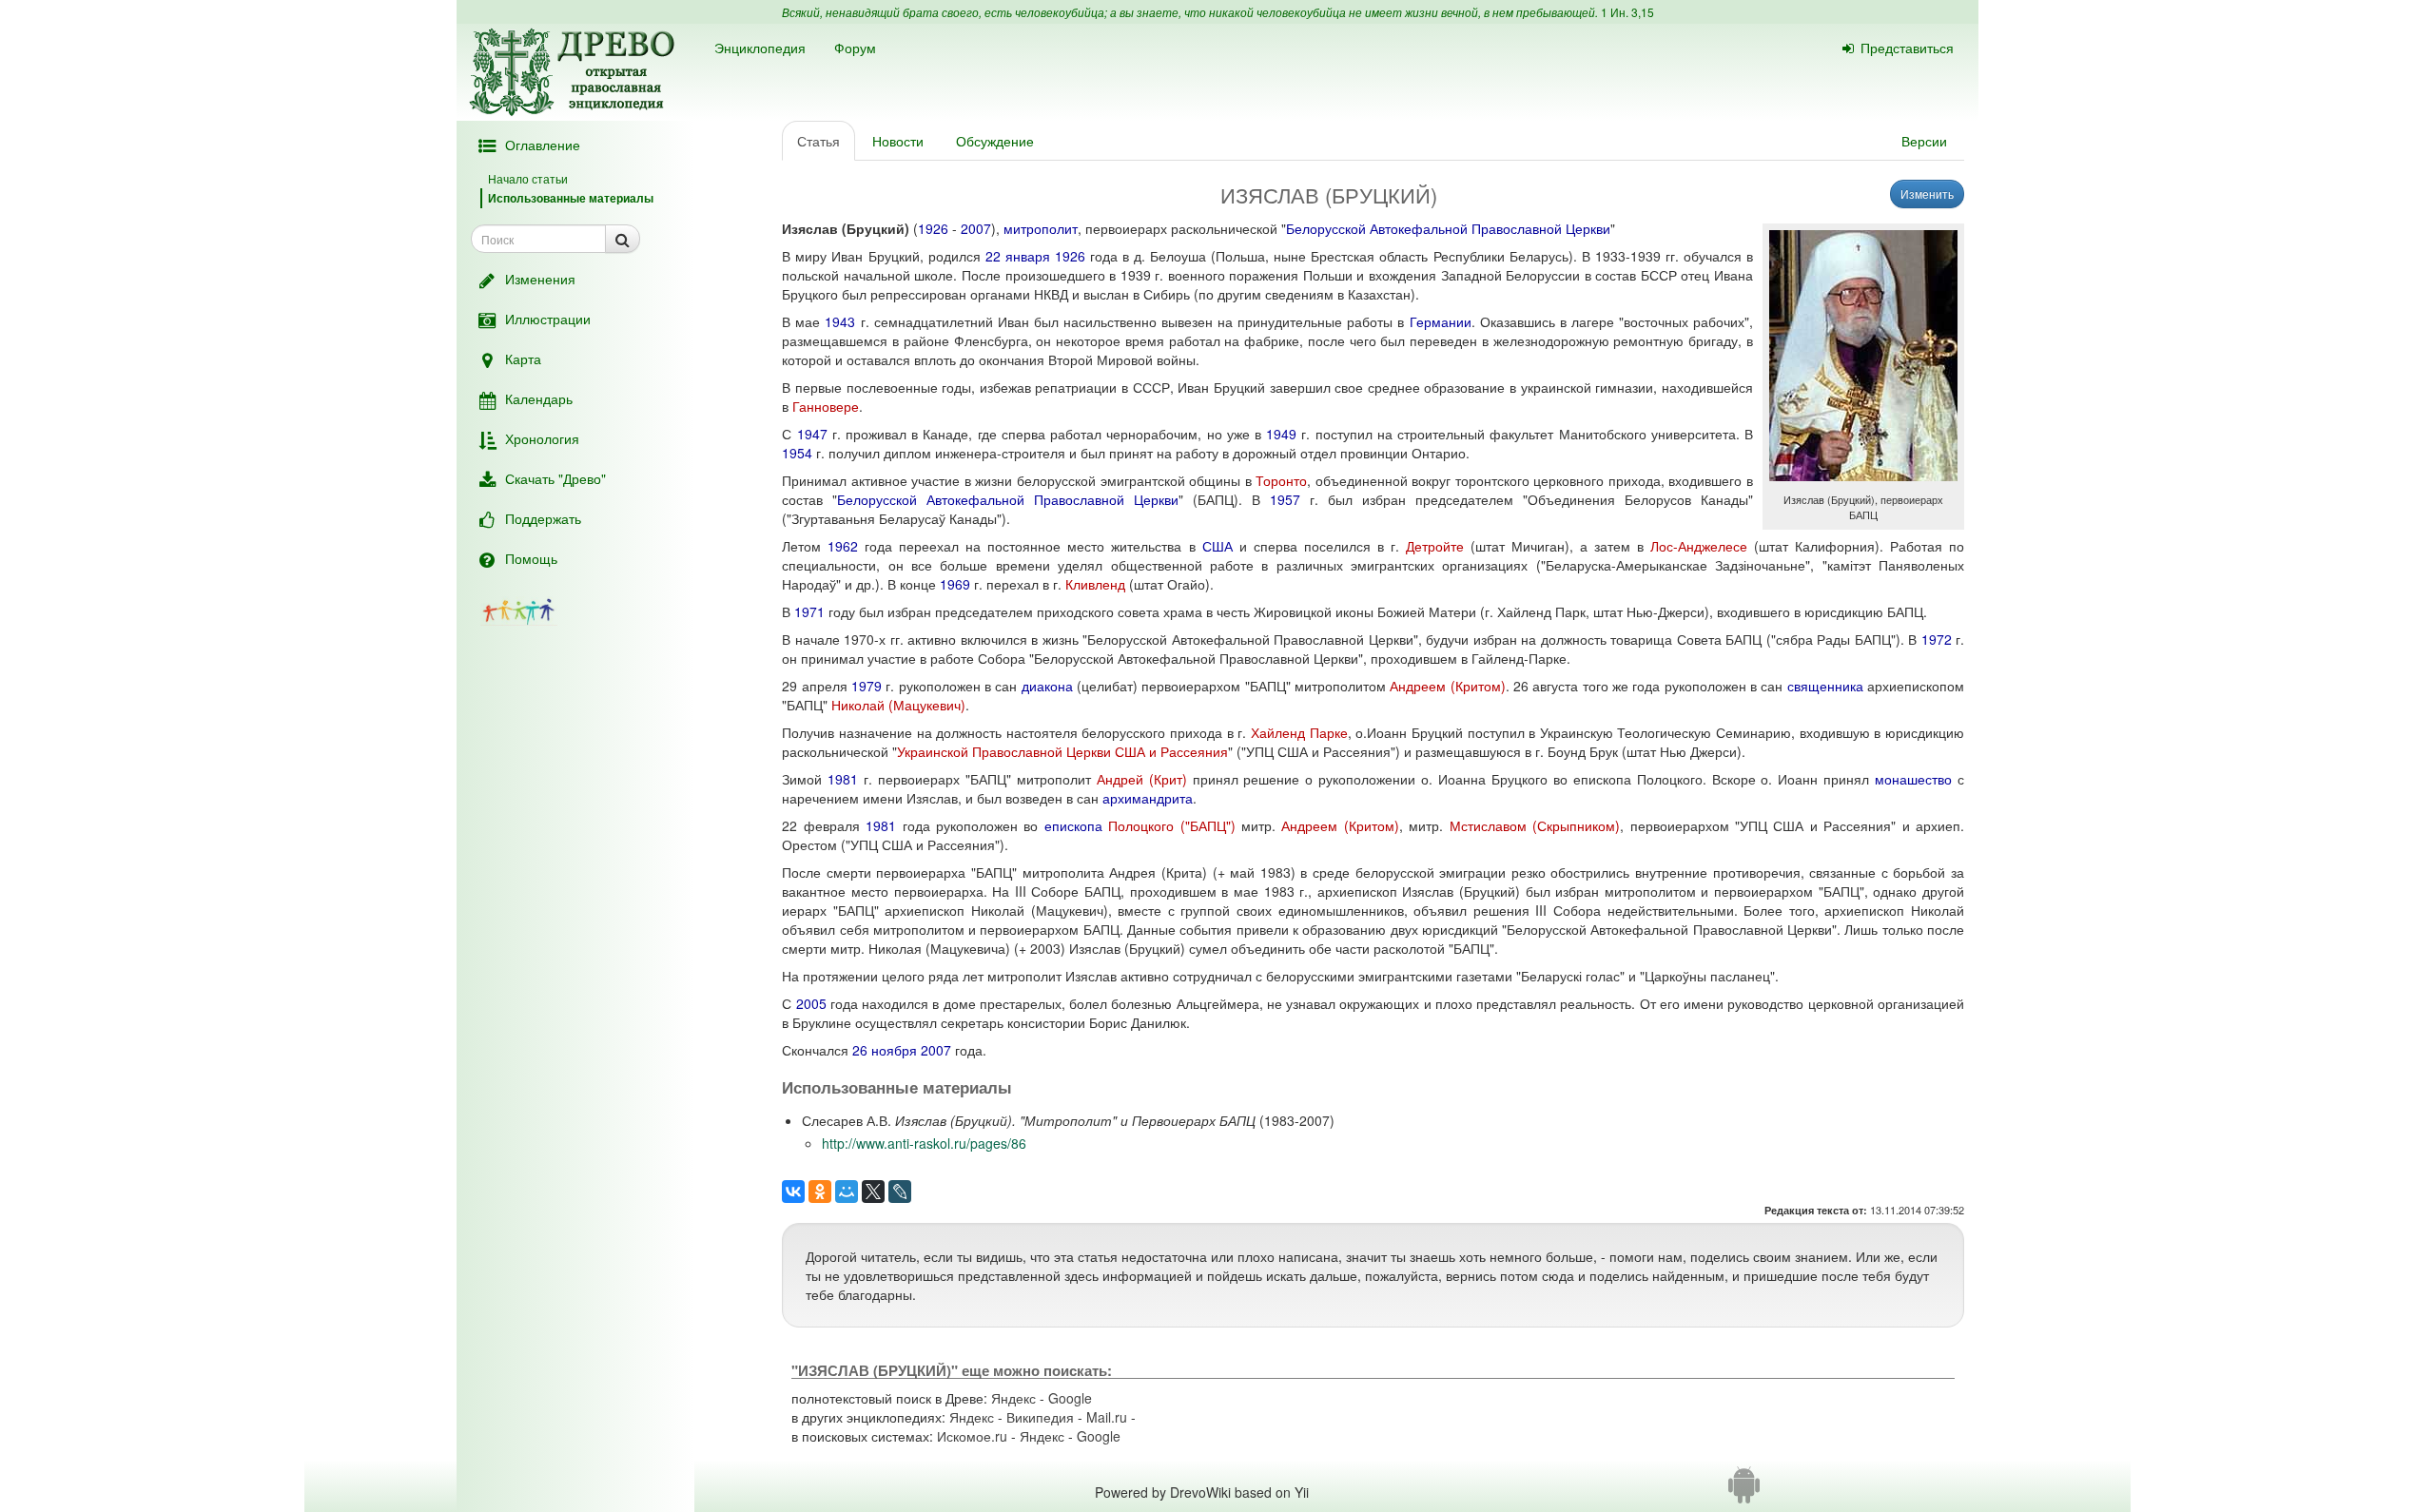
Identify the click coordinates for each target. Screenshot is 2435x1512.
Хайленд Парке (1299, 732)
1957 (1285, 499)
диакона (1047, 686)
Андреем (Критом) (1447, 686)
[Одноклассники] (820, 1192)
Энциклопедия (760, 48)
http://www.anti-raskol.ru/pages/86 (924, 1143)
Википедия (1040, 1417)
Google (1070, 1398)
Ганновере (826, 406)
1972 (1937, 639)
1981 (843, 779)
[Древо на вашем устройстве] (1744, 1492)
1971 (809, 611)
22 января (1018, 256)
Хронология (542, 438)
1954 (797, 453)
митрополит (1041, 228)
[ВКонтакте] (793, 1192)
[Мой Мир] (847, 1192)
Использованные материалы (571, 198)
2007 (976, 228)
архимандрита (1148, 798)
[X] (873, 1192)
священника (1825, 686)
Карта (523, 359)
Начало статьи (528, 178)
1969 (955, 584)
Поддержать (543, 518)
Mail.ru (1107, 1417)
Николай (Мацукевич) (898, 705)
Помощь (531, 558)
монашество (1913, 779)
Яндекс (1013, 1398)
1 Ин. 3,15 (1627, 12)
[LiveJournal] (900, 1192)
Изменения (540, 279)
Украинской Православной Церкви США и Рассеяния (1062, 751)
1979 (867, 686)
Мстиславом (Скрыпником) (1535, 825)
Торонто (1281, 480)
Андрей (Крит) (1142, 779)
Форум (855, 48)
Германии (1441, 321)
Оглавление (543, 145)
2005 (811, 1003)
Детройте (1435, 546)
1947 (812, 434)
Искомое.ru (972, 1436)
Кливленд (1095, 584)
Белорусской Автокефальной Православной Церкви (1448, 228)
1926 (933, 228)
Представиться (1907, 48)
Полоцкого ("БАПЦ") (1171, 825)
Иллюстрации (548, 319)
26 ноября (885, 1050)
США (1217, 546)
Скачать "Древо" (555, 478)
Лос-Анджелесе (1699, 546)
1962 (843, 546)
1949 (1281, 434)
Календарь (539, 398)
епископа (1073, 825)
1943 (840, 321)
